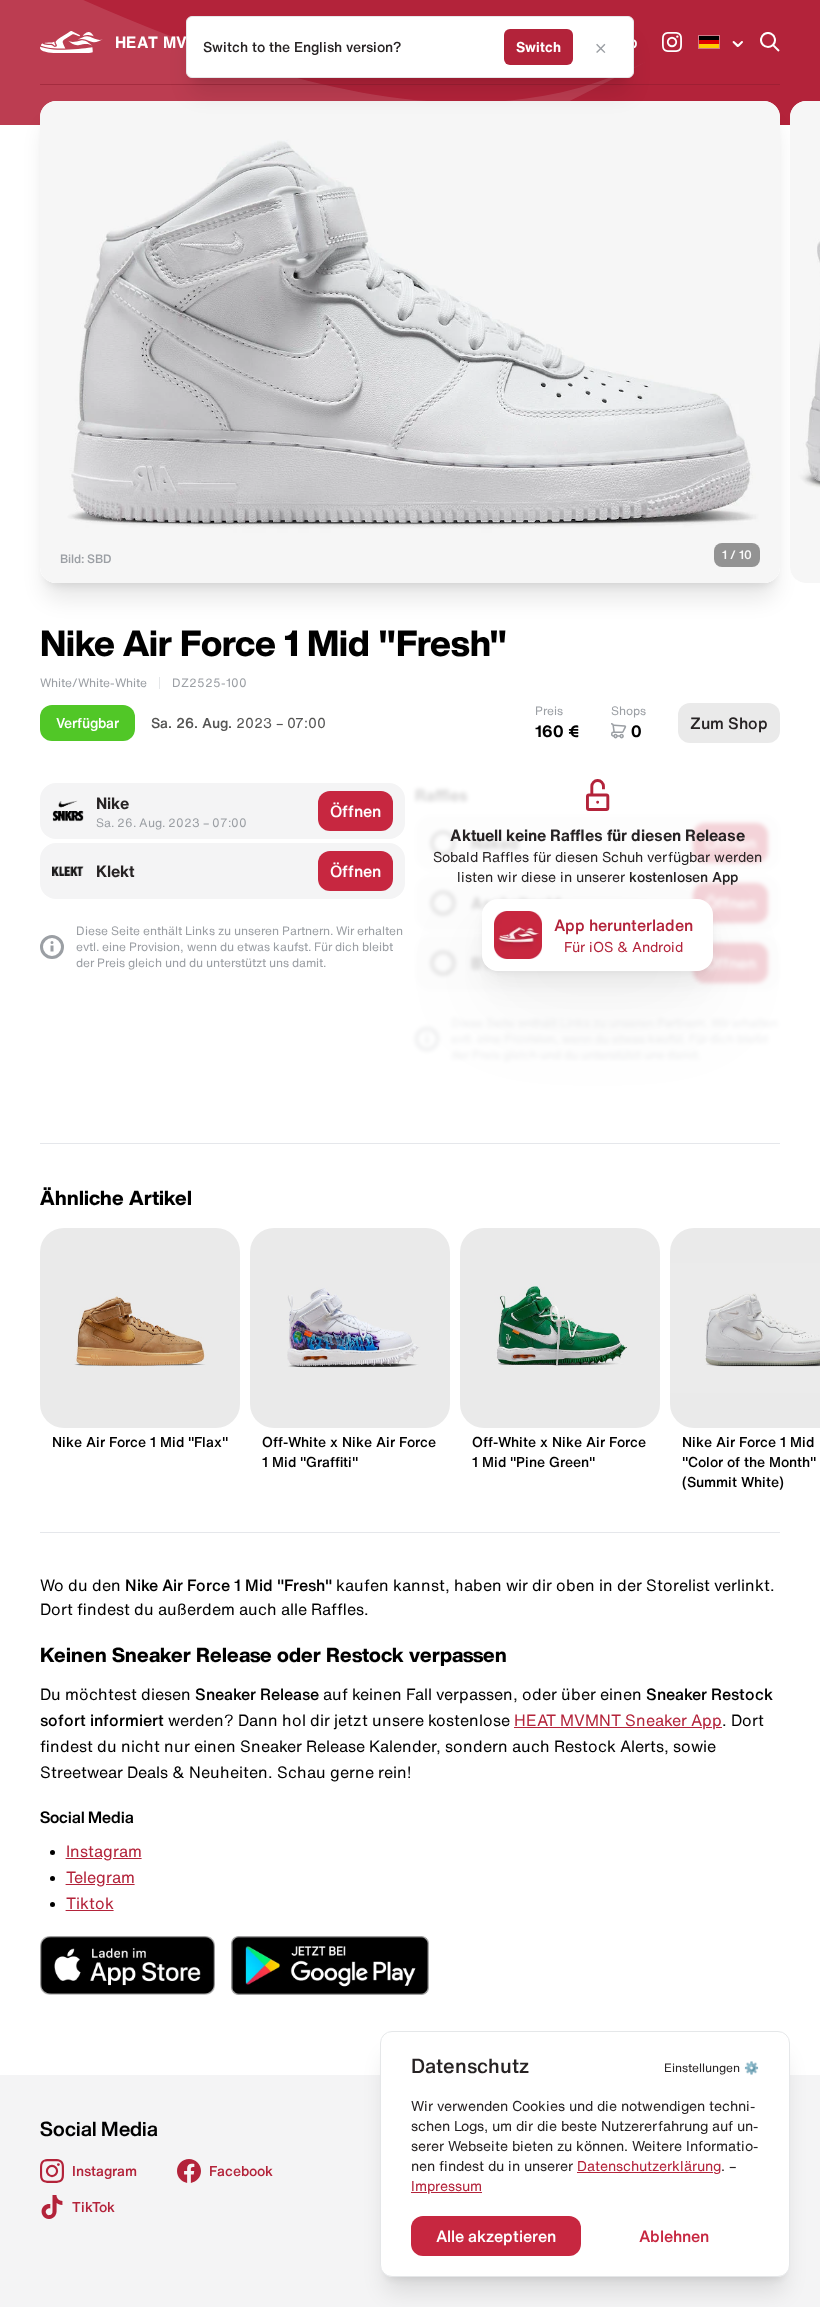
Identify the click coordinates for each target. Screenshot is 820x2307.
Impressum (446, 2186)
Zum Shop (729, 723)
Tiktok (90, 1903)
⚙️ (711, 2067)
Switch (538, 47)
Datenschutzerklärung (649, 2166)
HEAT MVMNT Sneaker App (618, 1720)
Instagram (104, 1851)
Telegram (100, 1877)
